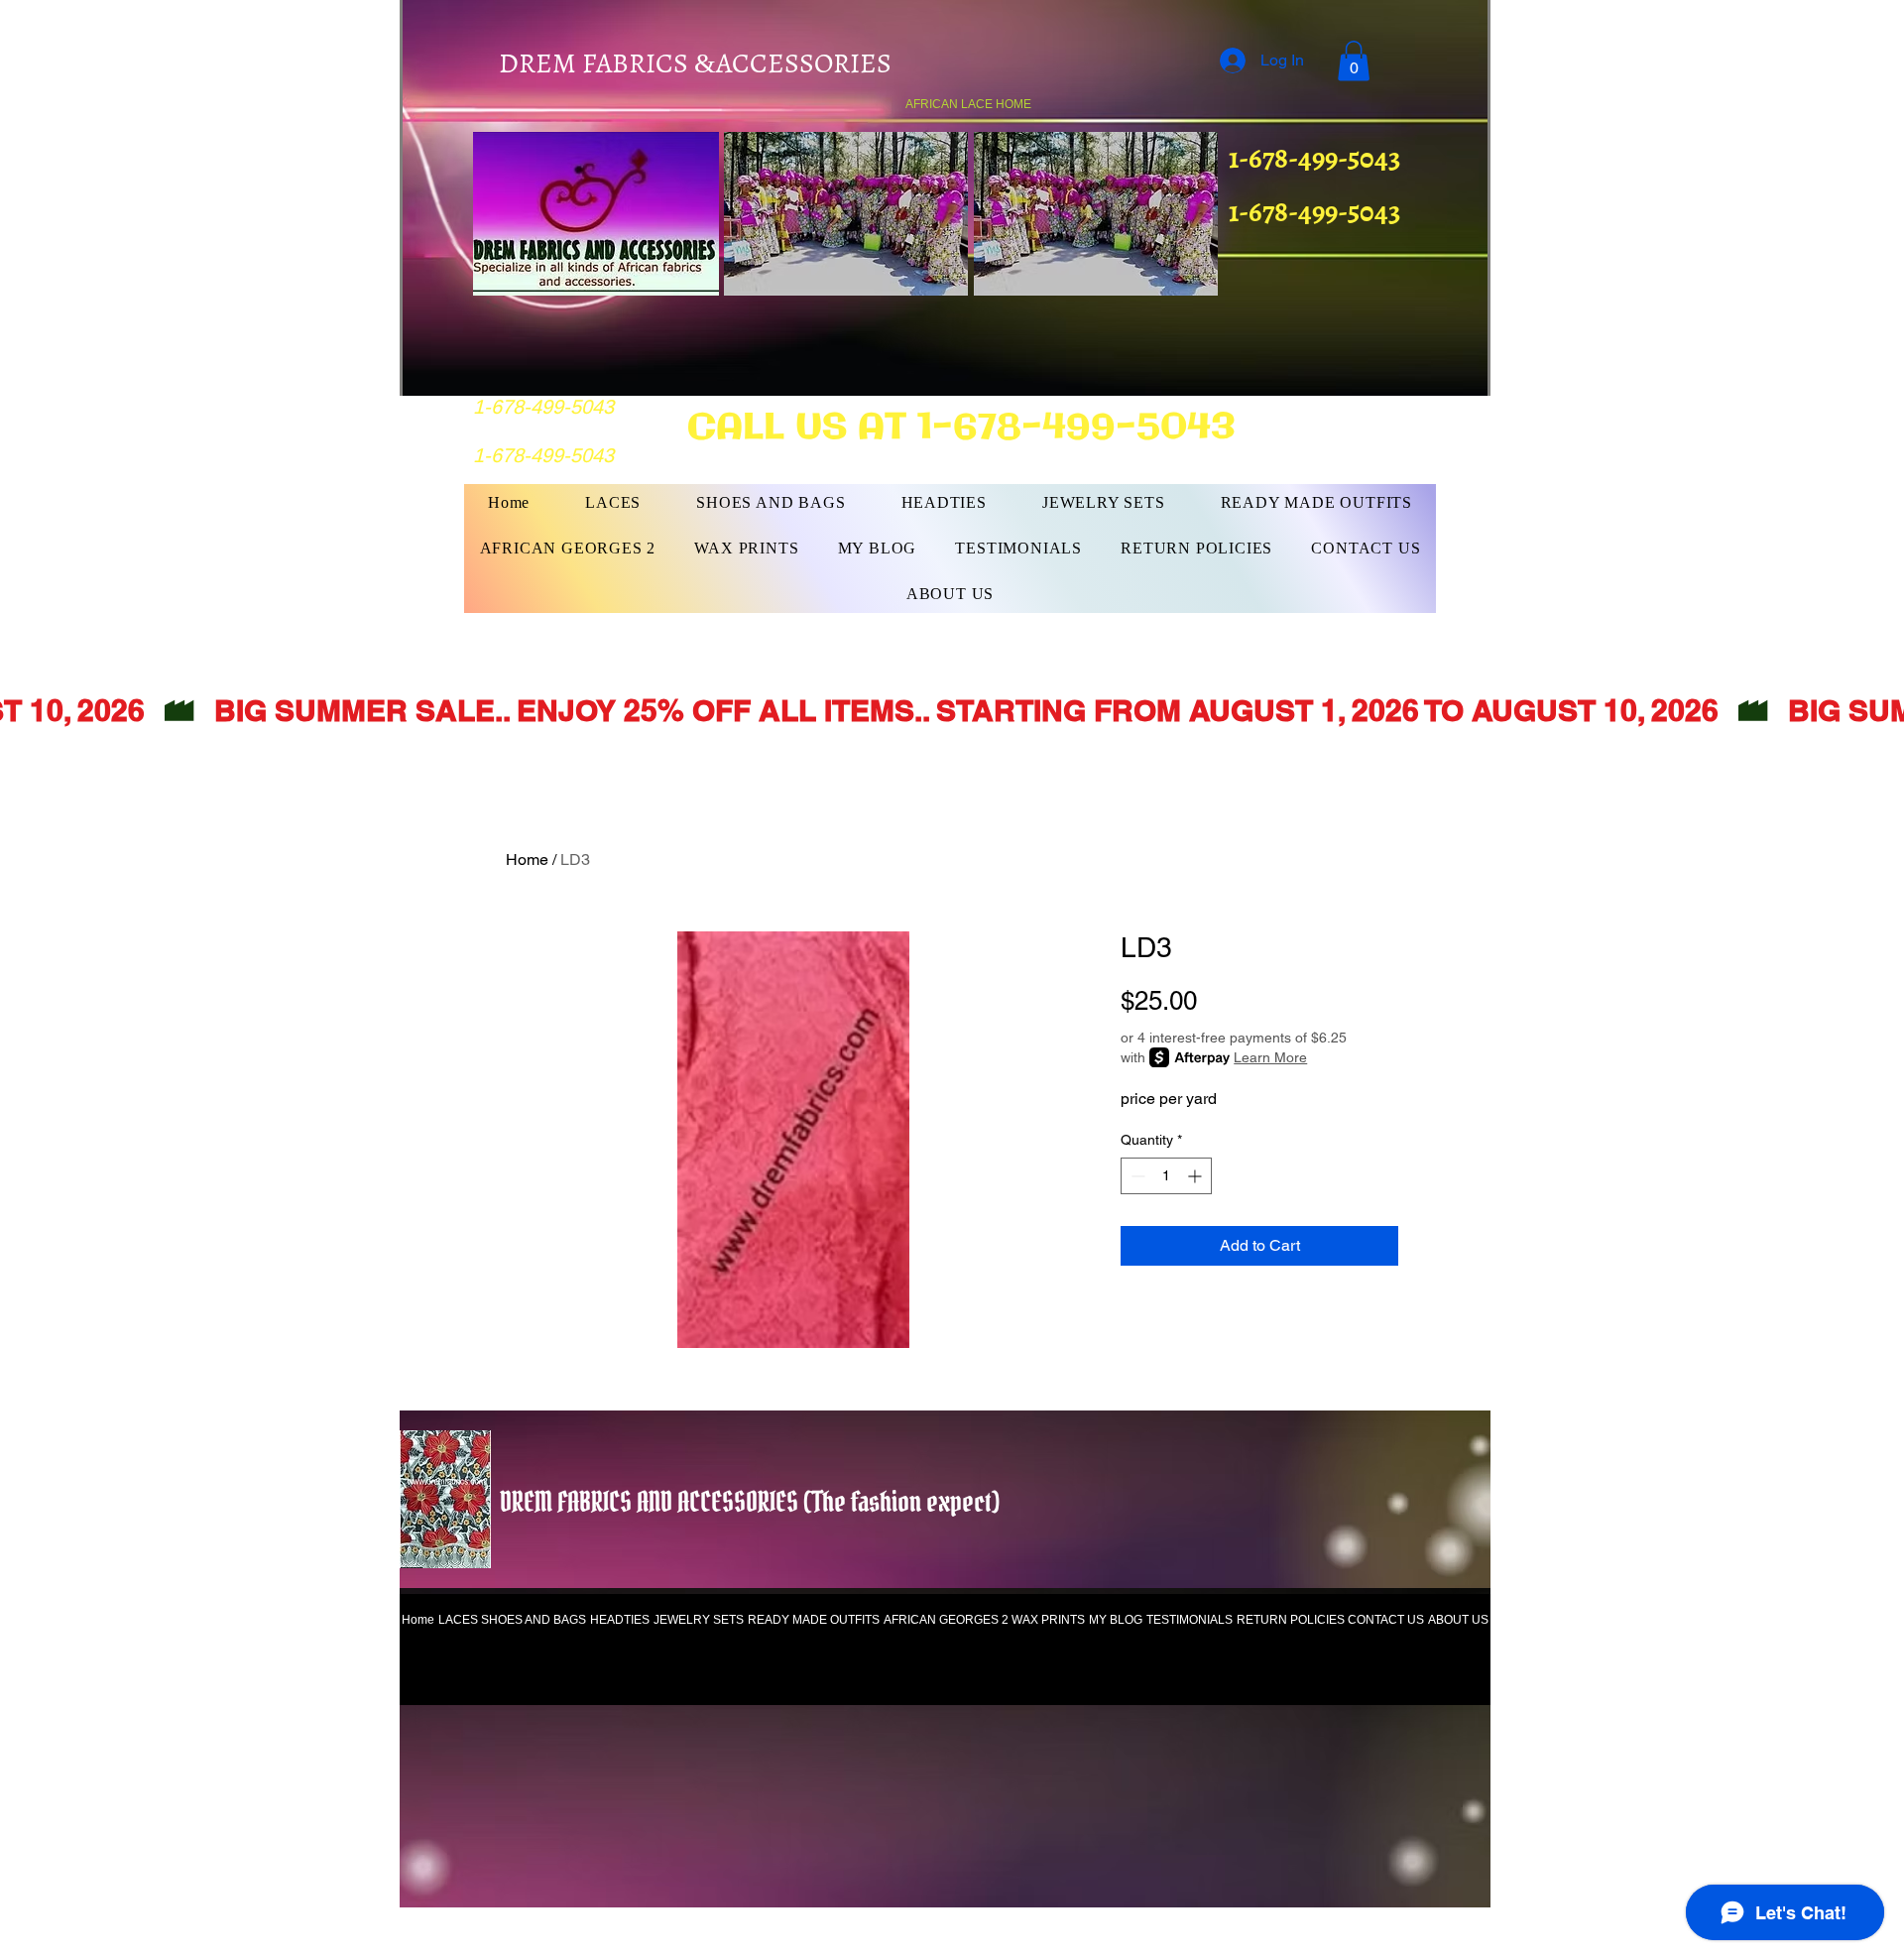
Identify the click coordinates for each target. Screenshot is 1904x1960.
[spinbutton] (1166, 1176)
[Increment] (1196, 1176)
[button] (1354, 61)
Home (527, 859)
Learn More (1270, 1057)
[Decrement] (1136, 1176)
